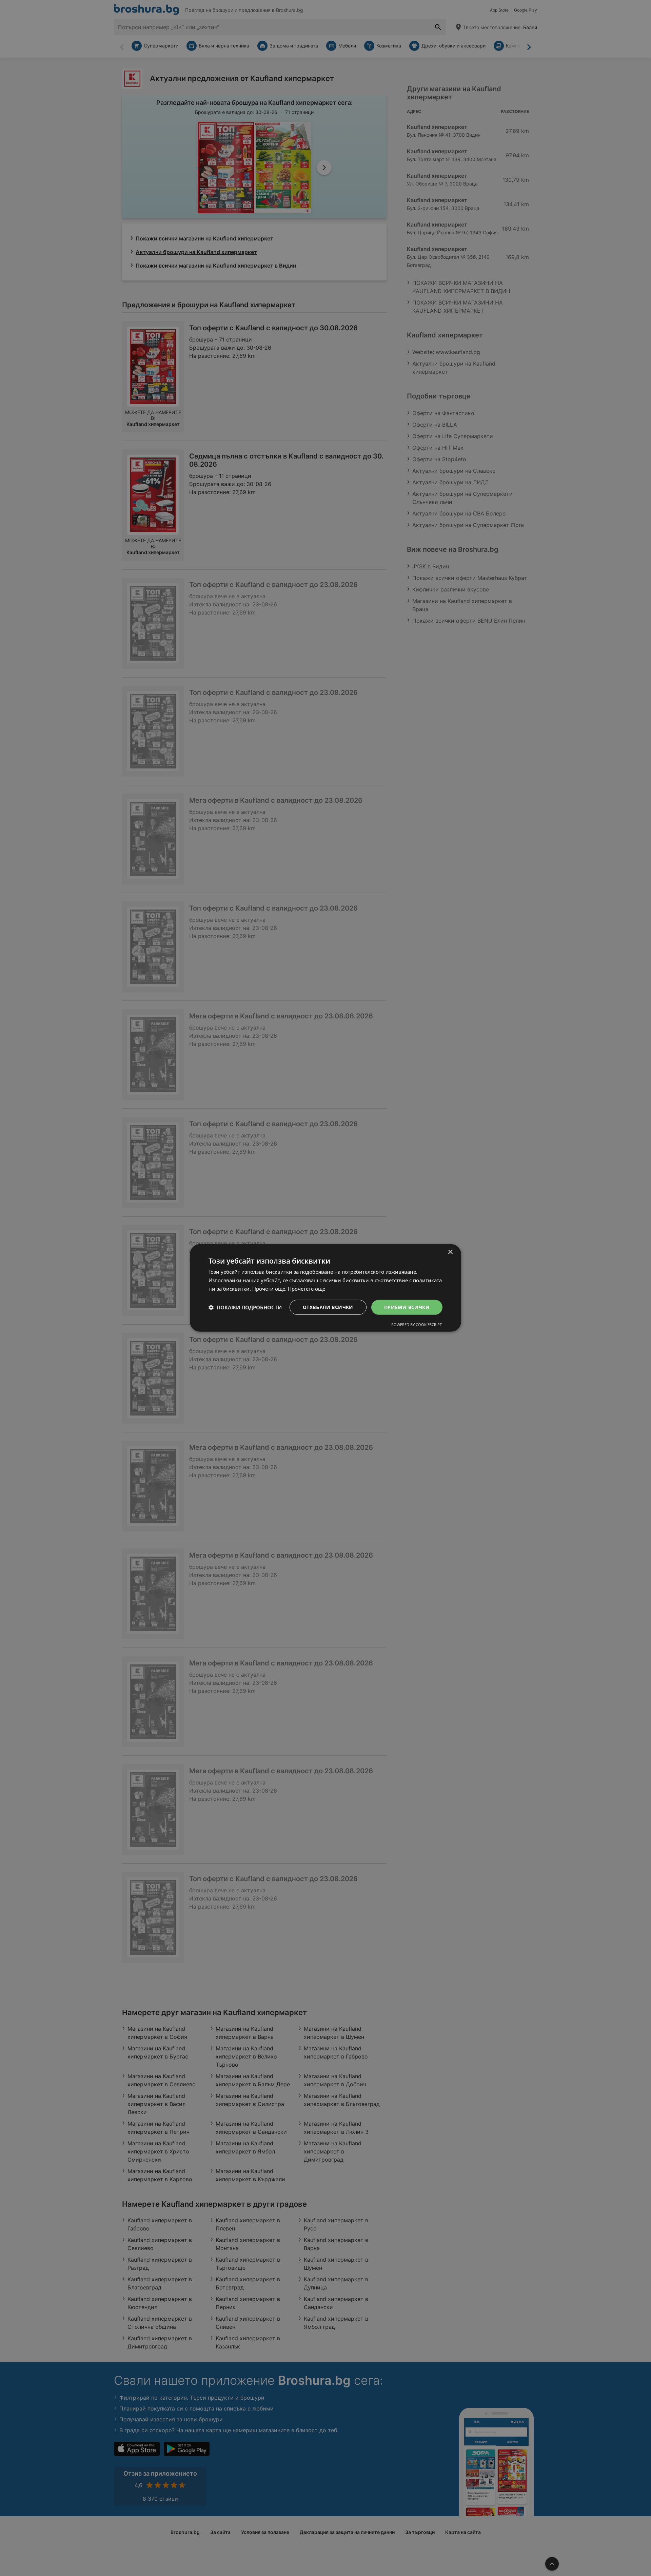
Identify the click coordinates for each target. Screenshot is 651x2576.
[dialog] (325, 1288)
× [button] (450, 1252)
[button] (245, 1307)
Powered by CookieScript (417, 1324)
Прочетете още (307, 1289)
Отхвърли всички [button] (328, 1307)
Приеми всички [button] (407, 1307)
